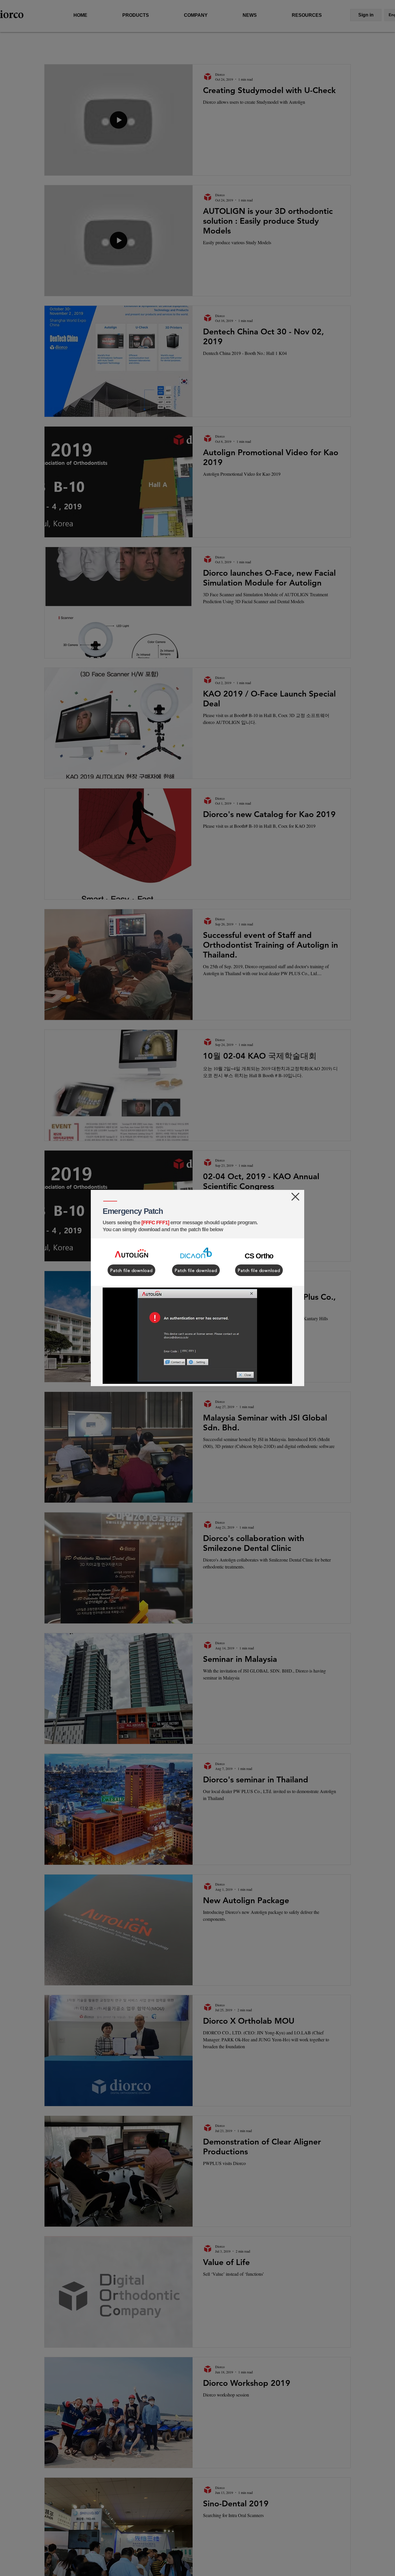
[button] (295, 1197)
